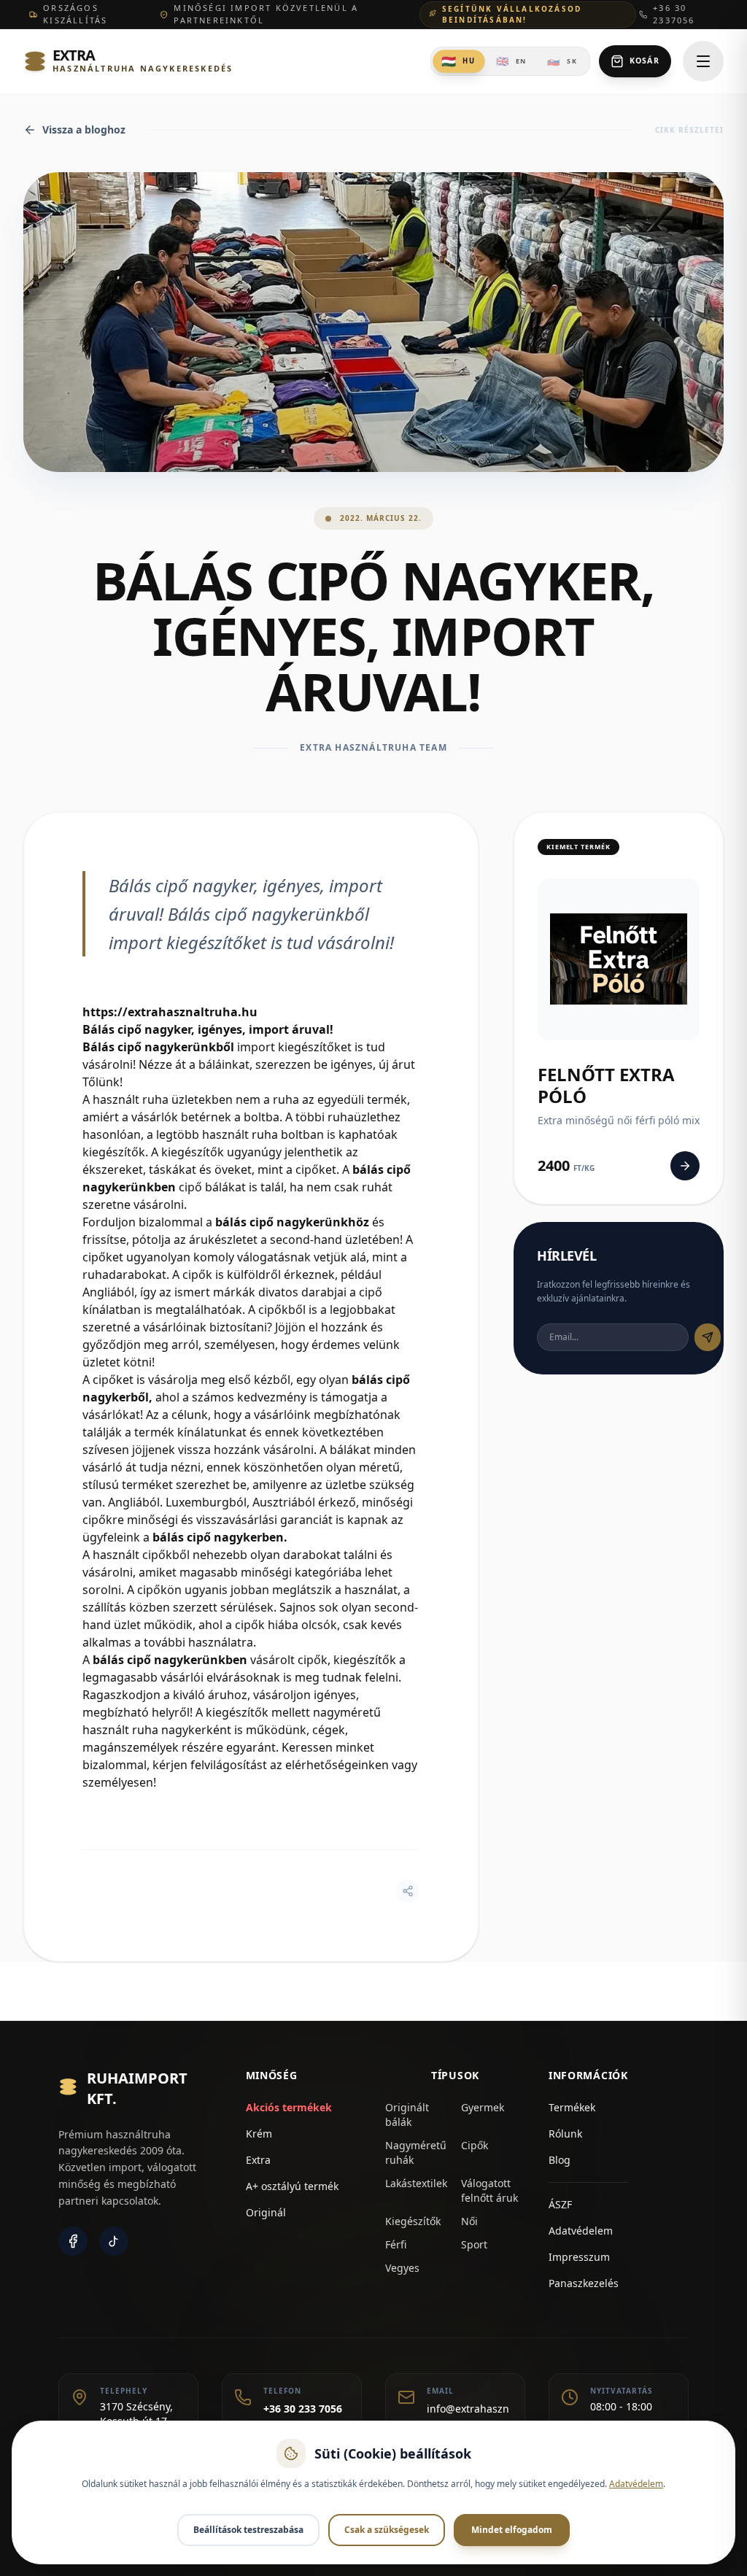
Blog (560, 2160)
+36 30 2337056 (674, 14)
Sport (474, 2244)
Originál (266, 2212)
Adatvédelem (581, 2231)
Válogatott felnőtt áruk (489, 2190)
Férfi (396, 2244)
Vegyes (402, 2268)
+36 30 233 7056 (303, 2409)
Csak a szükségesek (387, 2530)
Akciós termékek (289, 2107)
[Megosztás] (408, 1891)
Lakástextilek (416, 2183)
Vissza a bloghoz (84, 129)
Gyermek (483, 2107)
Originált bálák (407, 2115)
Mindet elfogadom (512, 2530)
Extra (258, 2160)
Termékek (572, 2107)
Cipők (475, 2145)
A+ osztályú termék (292, 2186)
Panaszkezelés (584, 2283)
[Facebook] (73, 2241)
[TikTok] (114, 2241)
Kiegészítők (413, 2221)
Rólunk (565, 2134)
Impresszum (579, 2257)
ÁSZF (560, 2204)
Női (469, 2221)
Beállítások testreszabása (248, 2530)
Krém (259, 2134)
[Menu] (703, 61)
